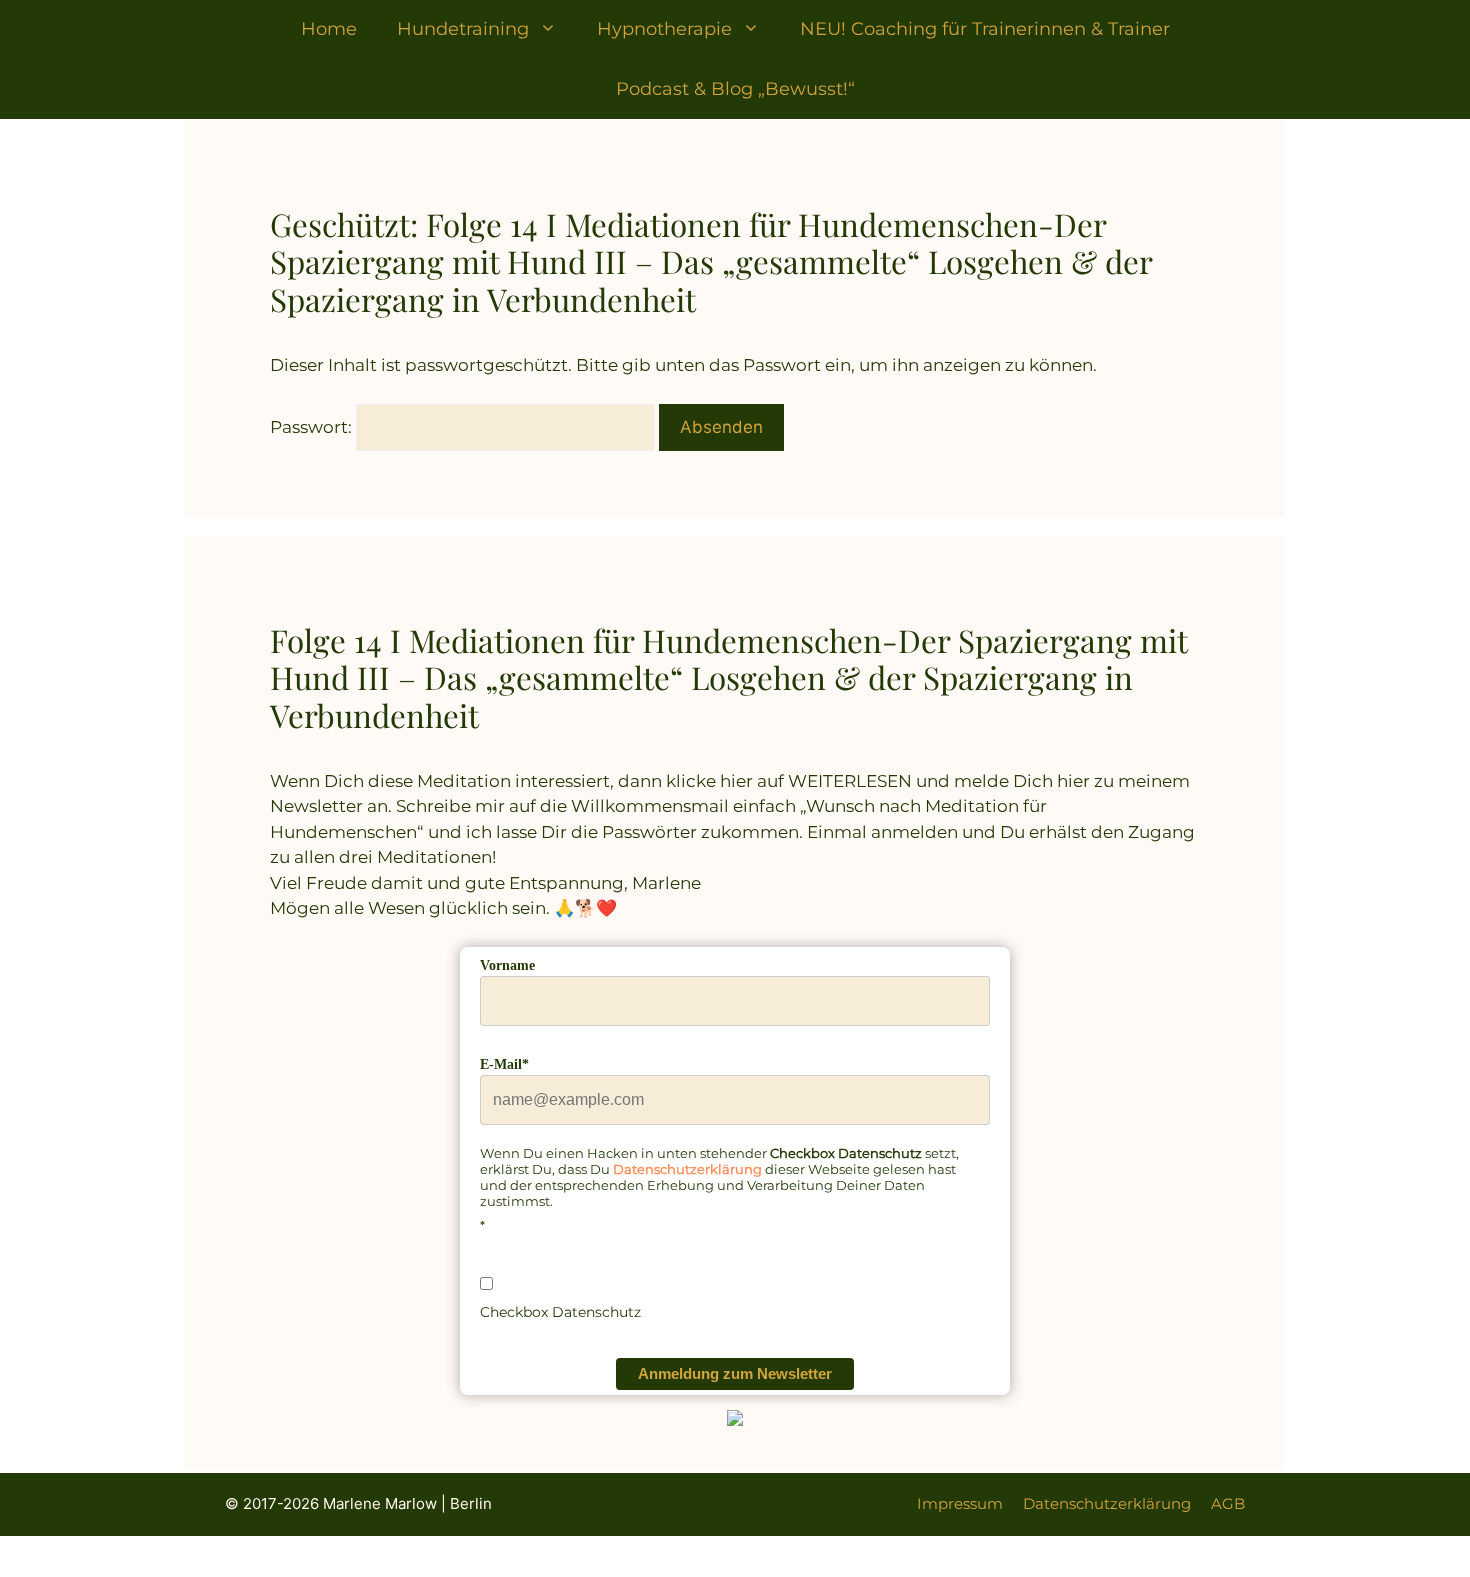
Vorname (507, 965)
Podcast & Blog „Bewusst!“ (735, 89)
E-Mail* (504, 1064)
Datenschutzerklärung (687, 1169)
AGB (1228, 1503)
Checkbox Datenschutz (560, 1312)
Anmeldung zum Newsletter (735, 1373)
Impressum (960, 1503)
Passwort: (313, 427)
